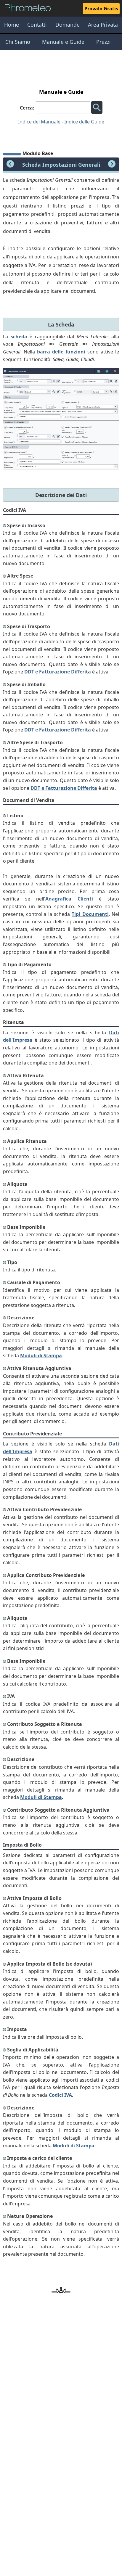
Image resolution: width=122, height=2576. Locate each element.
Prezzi (103, 42)
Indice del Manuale (39, 122)
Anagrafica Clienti (69, 899)
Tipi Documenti (90, 914)
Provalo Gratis (101, 9)
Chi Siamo (18, 42)
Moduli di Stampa (41, 1355)
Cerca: (27, 108)
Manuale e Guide (63, 42)
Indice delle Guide (84, 122)
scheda (19, 337)
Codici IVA (60, 2095)
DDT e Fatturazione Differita (58, 672)
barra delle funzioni (61, 352)
